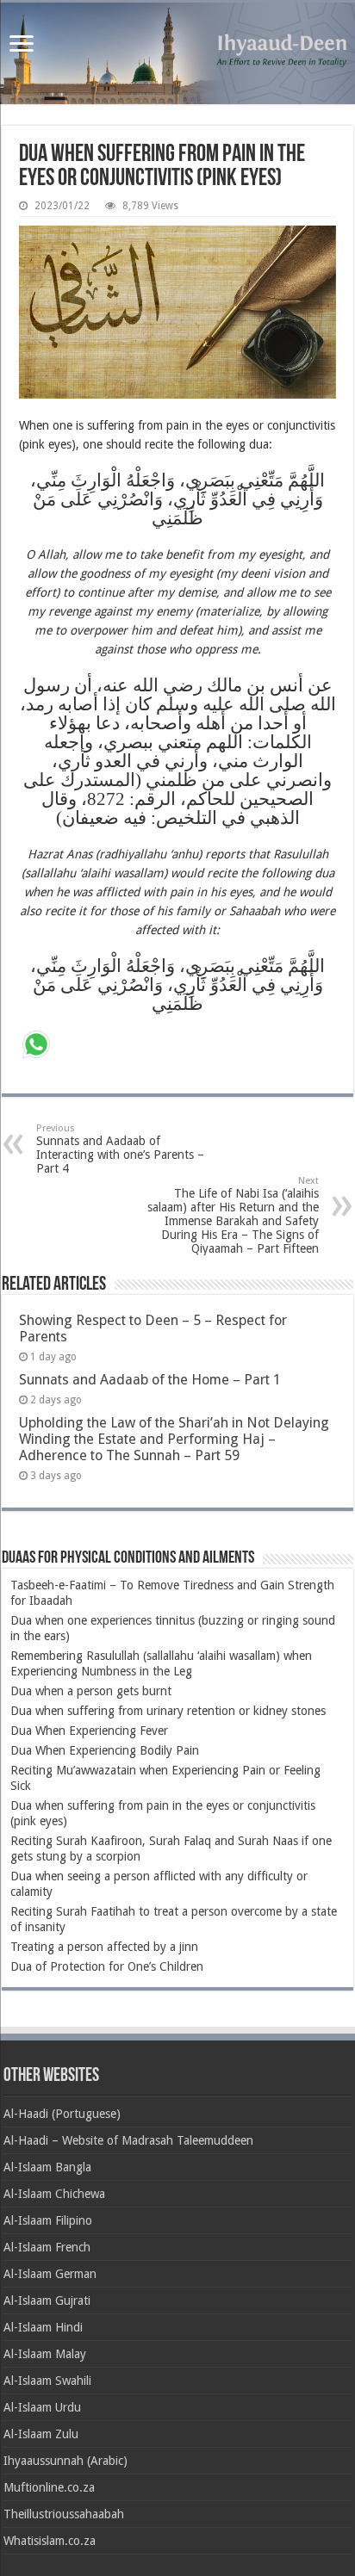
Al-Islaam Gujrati (47, 2300)
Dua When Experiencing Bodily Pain (105, 1750)
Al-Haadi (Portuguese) (62, 2114)
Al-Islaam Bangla (47, 2167)
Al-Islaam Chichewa (54, 2194)
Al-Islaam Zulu (41, 2434)
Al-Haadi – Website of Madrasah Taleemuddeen (128, 2140)
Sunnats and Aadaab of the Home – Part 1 (150, 1380)
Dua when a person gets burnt (91, 1691)
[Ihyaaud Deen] (177, 53)
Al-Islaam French (47, 2247)
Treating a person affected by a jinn (104, 1947)
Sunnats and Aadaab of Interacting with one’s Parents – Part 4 (120, 1149)
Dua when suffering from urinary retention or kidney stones (168, 1711)
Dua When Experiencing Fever (89, 1731)
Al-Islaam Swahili (47, 2381)
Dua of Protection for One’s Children (107, 1966)
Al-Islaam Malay (45, 2354)
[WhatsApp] (36, 1046)
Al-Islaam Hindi (43, 2327)
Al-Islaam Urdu (42, 2407)
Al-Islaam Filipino (48, 2220)
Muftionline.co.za (49, 2487)
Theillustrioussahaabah (64, 2514)
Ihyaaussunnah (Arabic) (65, 2461)
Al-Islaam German (50, 2274)
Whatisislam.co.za (50, 2541)
